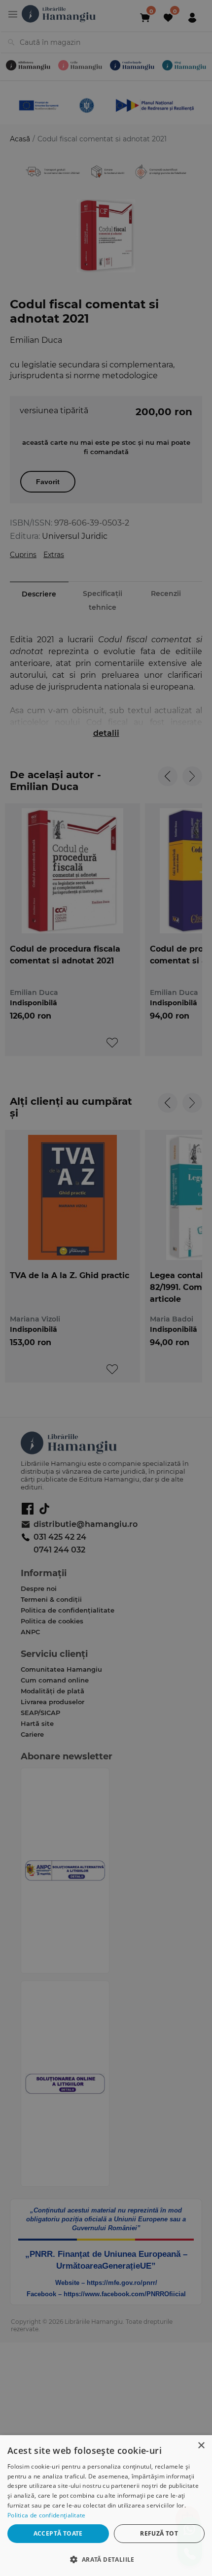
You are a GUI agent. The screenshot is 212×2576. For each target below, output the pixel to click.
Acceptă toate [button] (58, 2533)
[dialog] (106, 2506)
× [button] (201, 2446)
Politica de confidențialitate (47, 2515)
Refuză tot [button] (159, 2533)
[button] (106, 2559)
